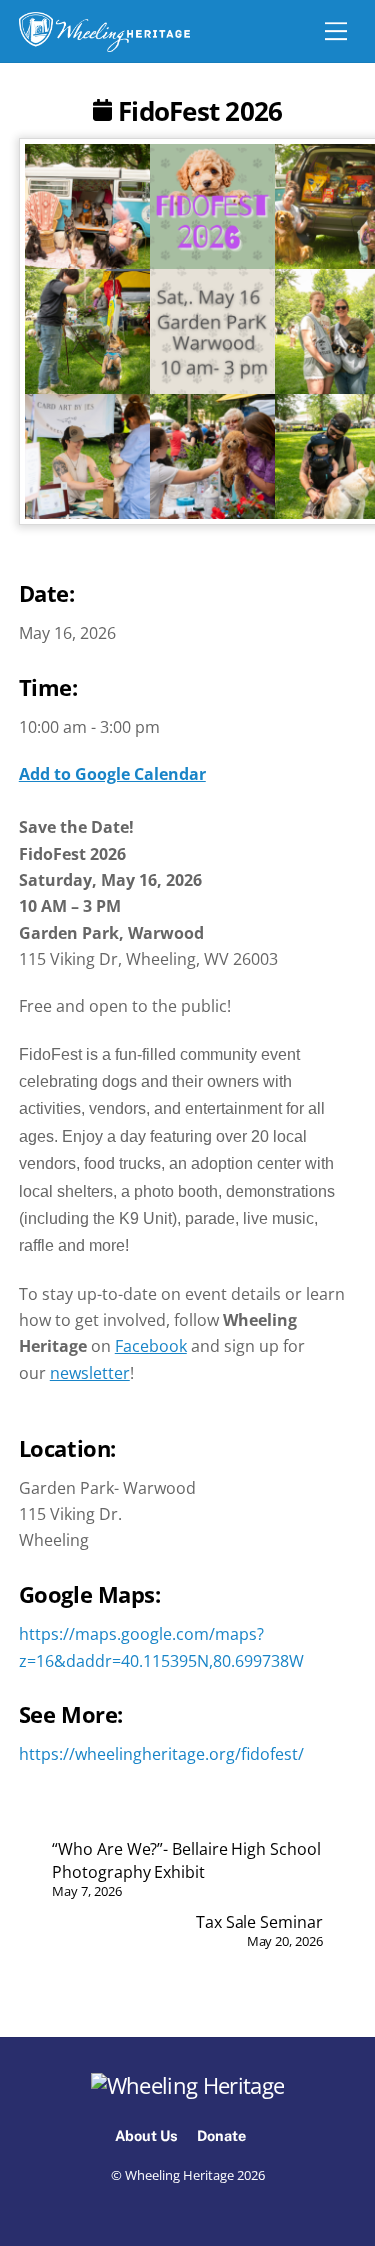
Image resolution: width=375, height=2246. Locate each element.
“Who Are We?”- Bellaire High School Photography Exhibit (186, 1869)
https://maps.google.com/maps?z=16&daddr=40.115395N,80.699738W (161, 1625)
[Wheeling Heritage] (104, 32)
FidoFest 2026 (197, 111)
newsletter (90, 1373)
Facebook (151, 1346)
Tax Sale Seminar (259, 1930)
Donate (221, 2135)
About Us (146, 2135)
